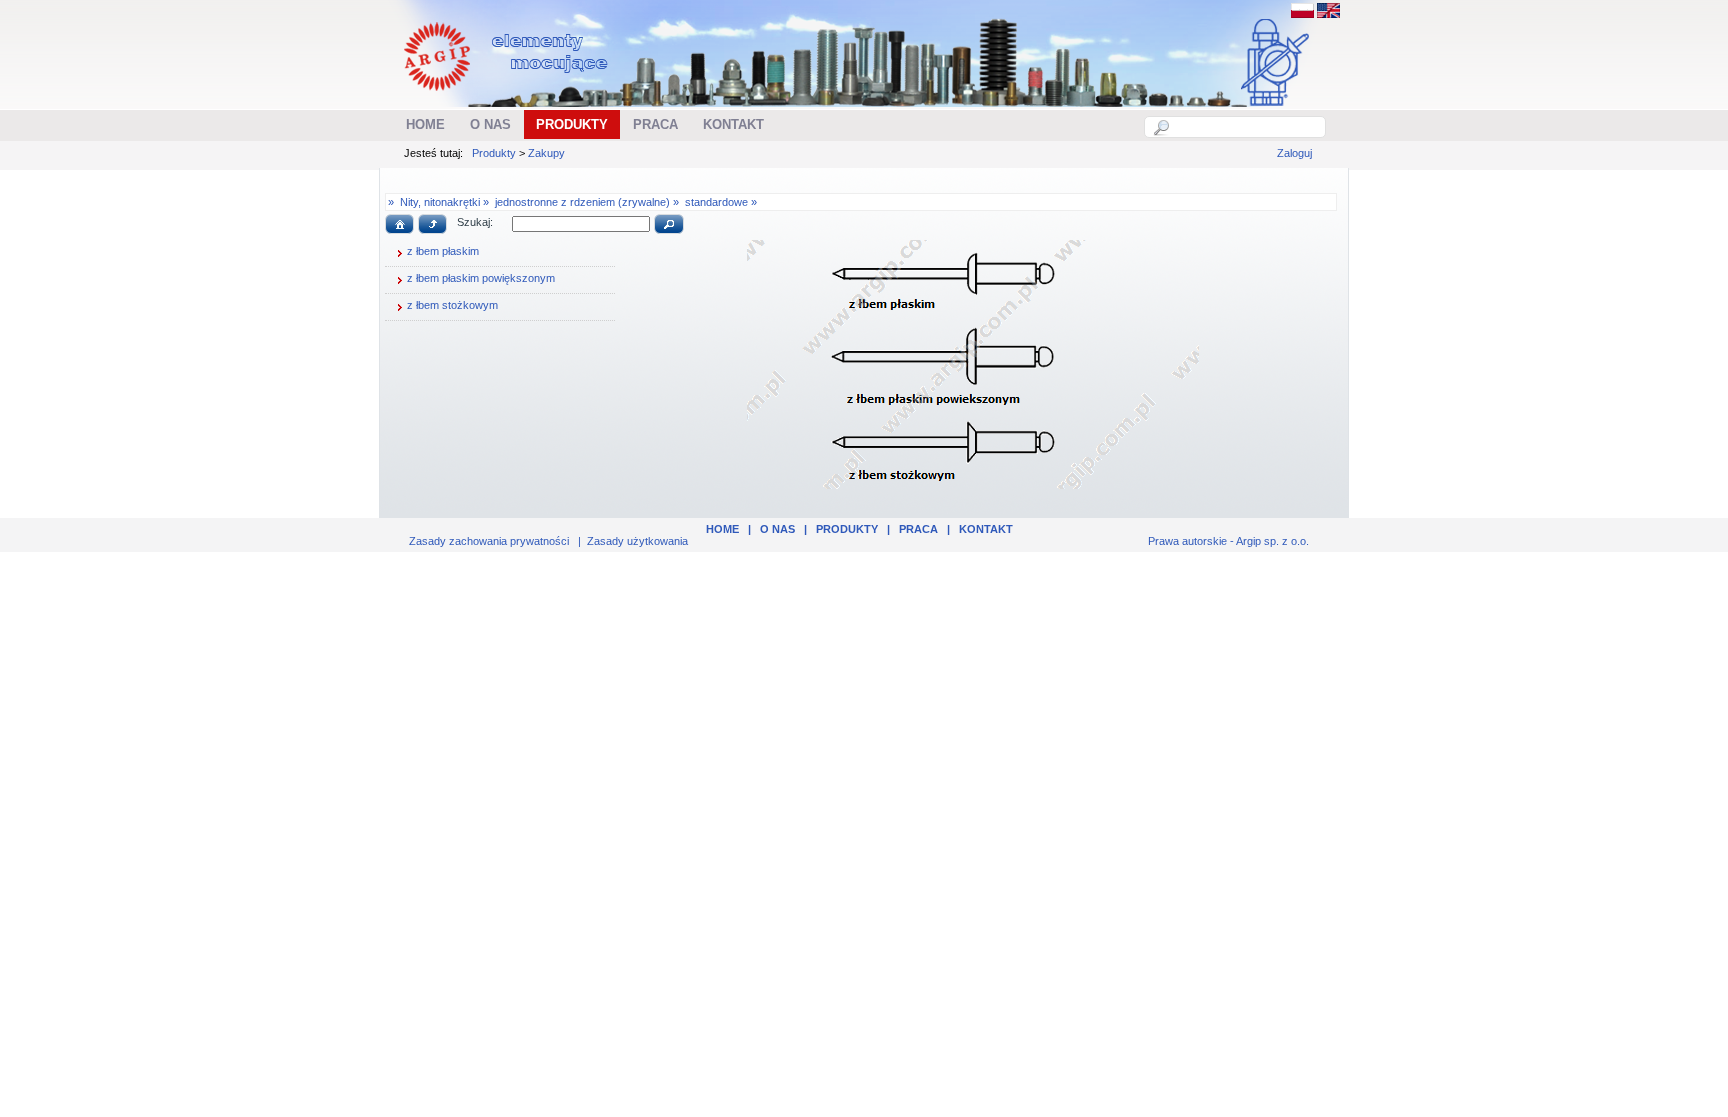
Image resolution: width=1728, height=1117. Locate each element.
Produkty (494, 153)
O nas (777, 529)
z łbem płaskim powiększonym (481, 278)
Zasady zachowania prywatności (489, 541)
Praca (918, 529)
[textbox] (1246, 127)
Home (722, 529)
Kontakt (986, 529)
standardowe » (721, 202)
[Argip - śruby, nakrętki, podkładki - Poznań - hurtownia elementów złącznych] (508, 96)
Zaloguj (1294, 153)
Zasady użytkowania (637, 541)
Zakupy (546, 153)
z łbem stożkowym (452, 305)
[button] (399, 224)
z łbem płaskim (443, 251)
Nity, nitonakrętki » (444, 202)
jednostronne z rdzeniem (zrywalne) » (587, 202)
